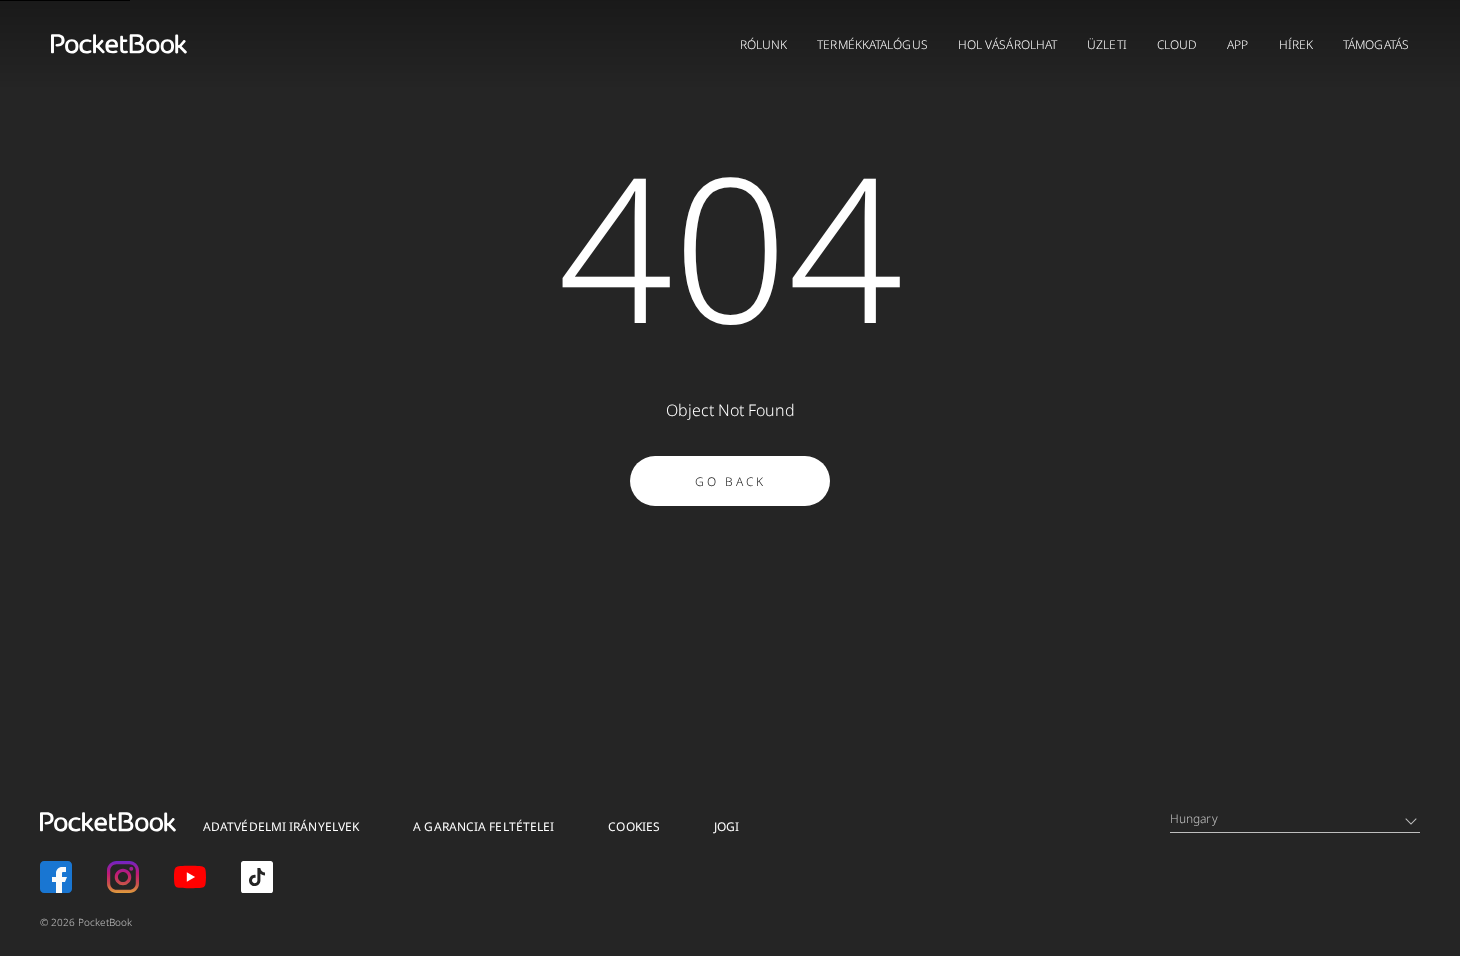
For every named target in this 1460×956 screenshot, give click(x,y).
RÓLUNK (764, 44)
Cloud (1177, 44)
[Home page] (119, 44)
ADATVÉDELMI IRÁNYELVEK (281, 826)
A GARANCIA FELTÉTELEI (483, 826)
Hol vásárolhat (1007, 44)
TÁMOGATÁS (1376, 44)
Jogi (726, 826)
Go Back (730, 481)
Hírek (1296, 44)
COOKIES (634, 826)
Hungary (1194, 818)
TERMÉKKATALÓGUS (872, 44)
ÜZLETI (1107, 44)
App (1237, 44)
